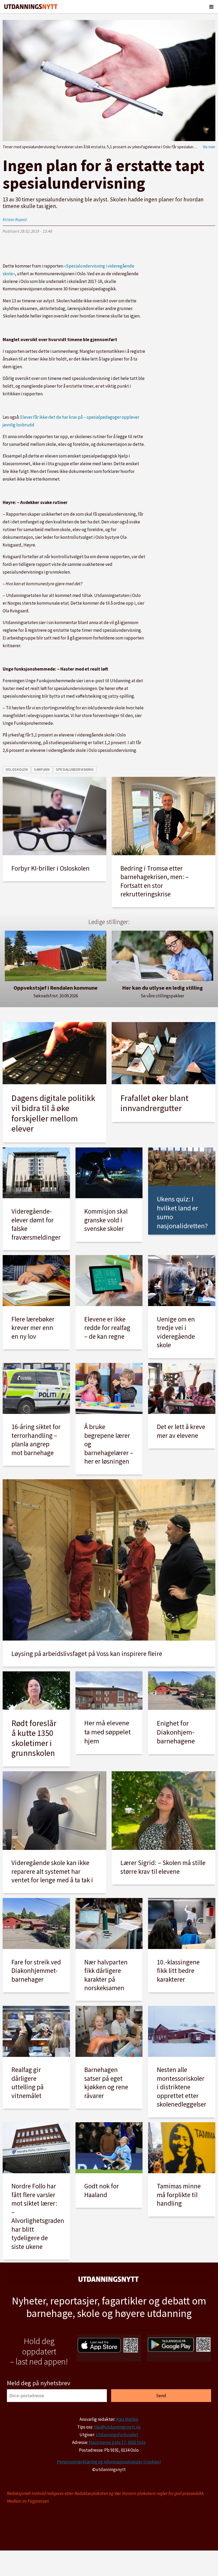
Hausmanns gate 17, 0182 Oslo (117, 2442)
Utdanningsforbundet (117, 2435)
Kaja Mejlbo (127, 2419)
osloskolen (17, 770)
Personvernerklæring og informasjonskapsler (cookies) (109, 2462)
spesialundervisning (75, 770)
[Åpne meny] (211, 7)
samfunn (42, 770)
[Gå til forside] (31, 7)
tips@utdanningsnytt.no (117, 2427)
